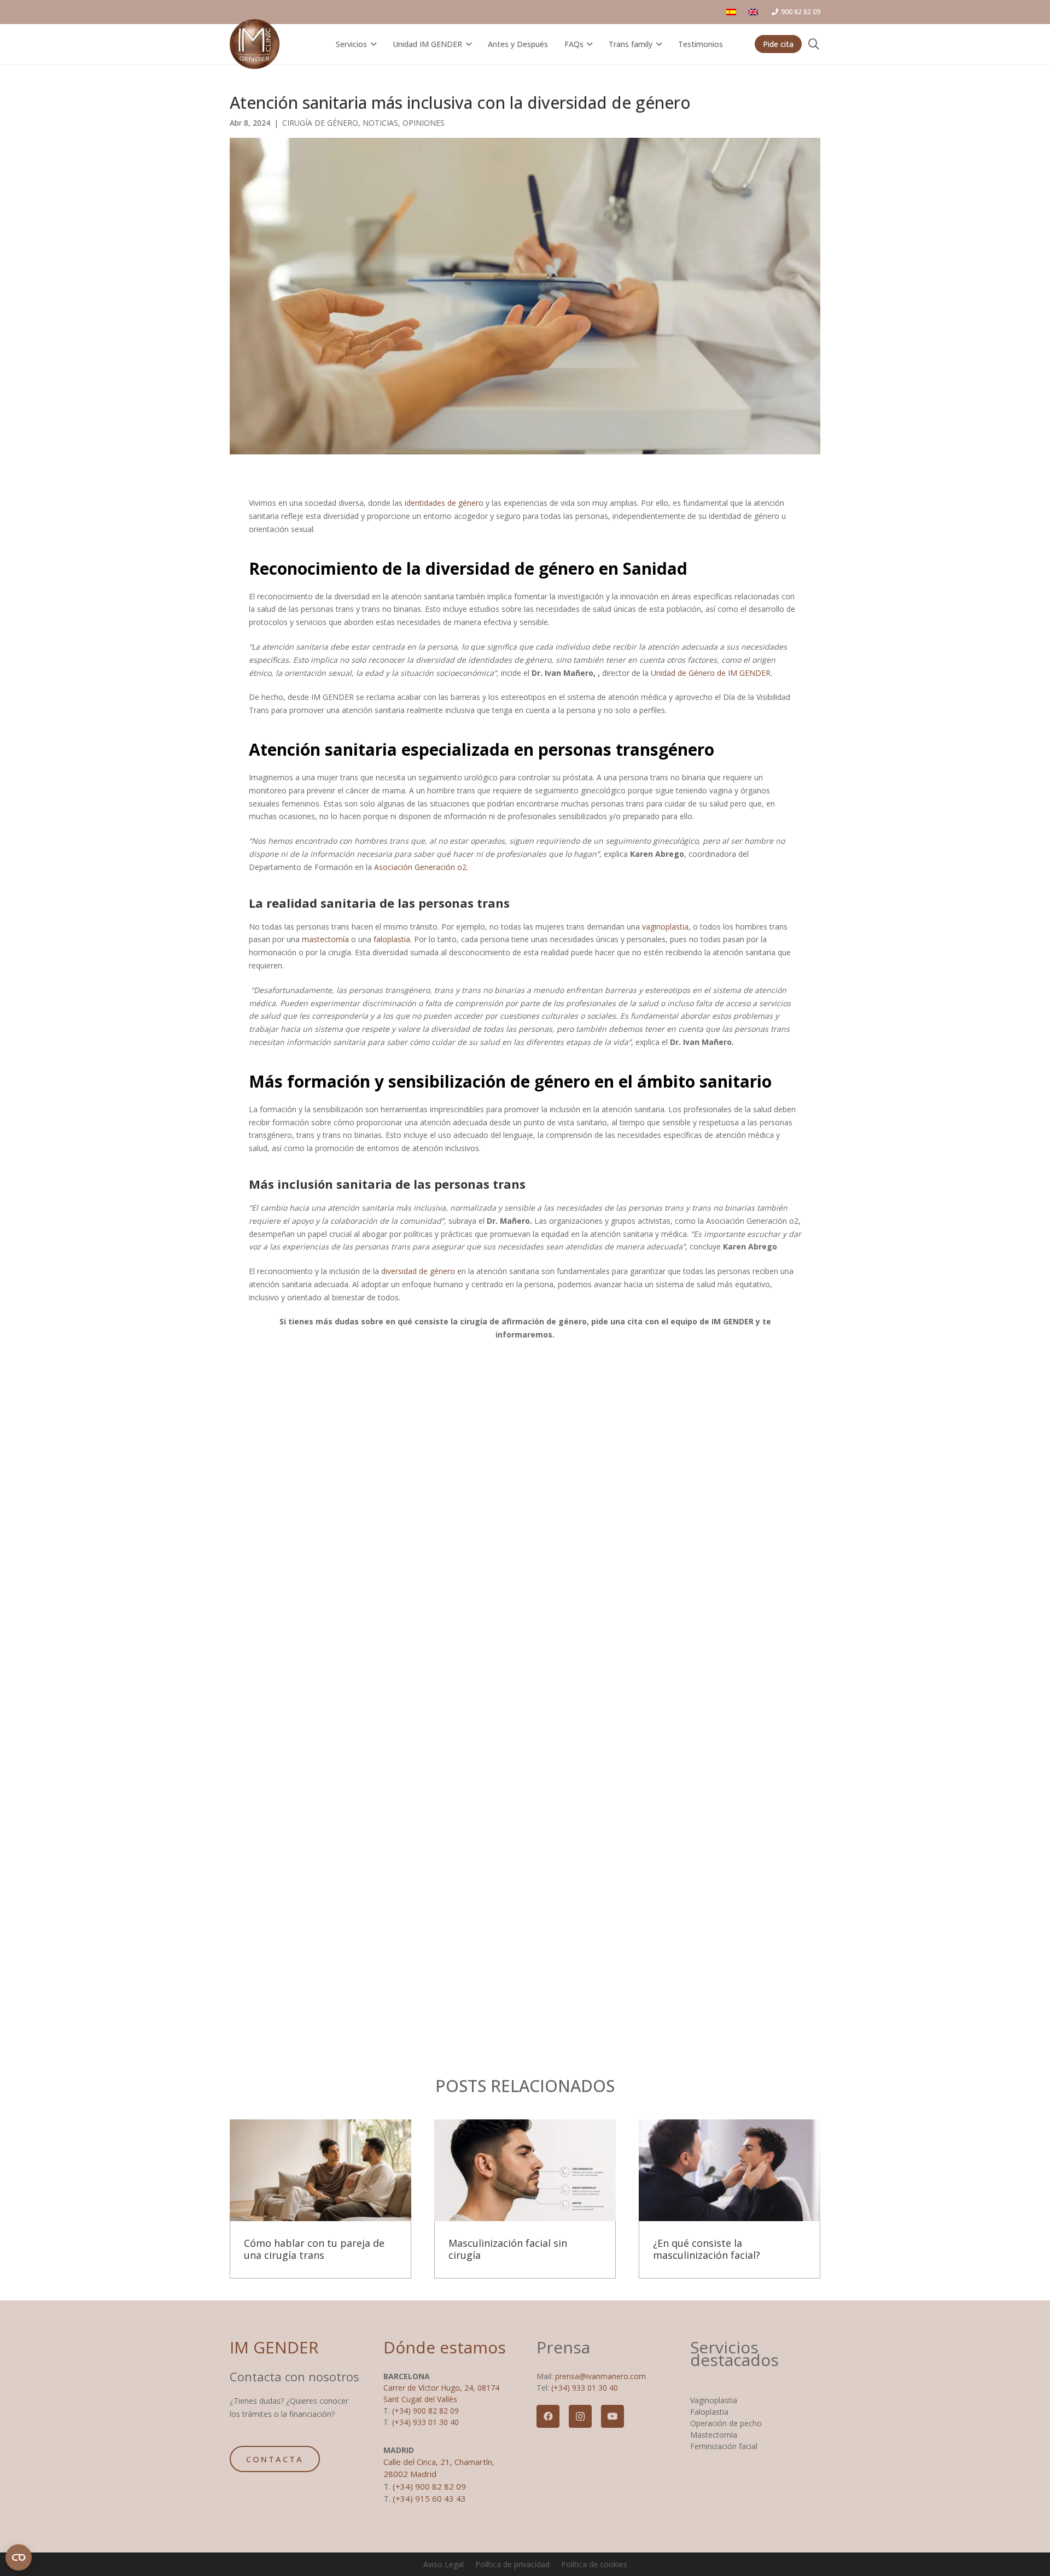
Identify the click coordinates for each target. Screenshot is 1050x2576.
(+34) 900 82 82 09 (425, 2411)
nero (475, 503)
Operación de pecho (726, 2423)
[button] (372, 44)
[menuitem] (733, 12)
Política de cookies (594, 2564)
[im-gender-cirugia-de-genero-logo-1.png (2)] (255, 44)
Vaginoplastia (714, 2400)
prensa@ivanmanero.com (600, 2376)
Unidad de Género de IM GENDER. (711, 673)
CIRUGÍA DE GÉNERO (320, 123)
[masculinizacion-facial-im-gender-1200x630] (730, 2171)
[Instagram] (580, 2416)
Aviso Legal (444, 2564)
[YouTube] (612, 2416)
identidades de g (434, 503)
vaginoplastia (665, 927)
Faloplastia (709, 2412)
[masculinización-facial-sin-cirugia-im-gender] (525, 2171)
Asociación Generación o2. (421, 867)
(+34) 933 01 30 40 (425, 2422)
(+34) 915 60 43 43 (429, 2498)
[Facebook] (548, 2416)
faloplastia (392, 939)
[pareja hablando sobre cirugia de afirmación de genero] (320, 2171)
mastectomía (325, 939)
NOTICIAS (380, 123)
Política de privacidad (512, 2564)
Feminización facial (724, 2446)
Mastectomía (714, 2435)
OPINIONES (424, 123)
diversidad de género (418, 1271)
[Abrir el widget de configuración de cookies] (19, 2557)
